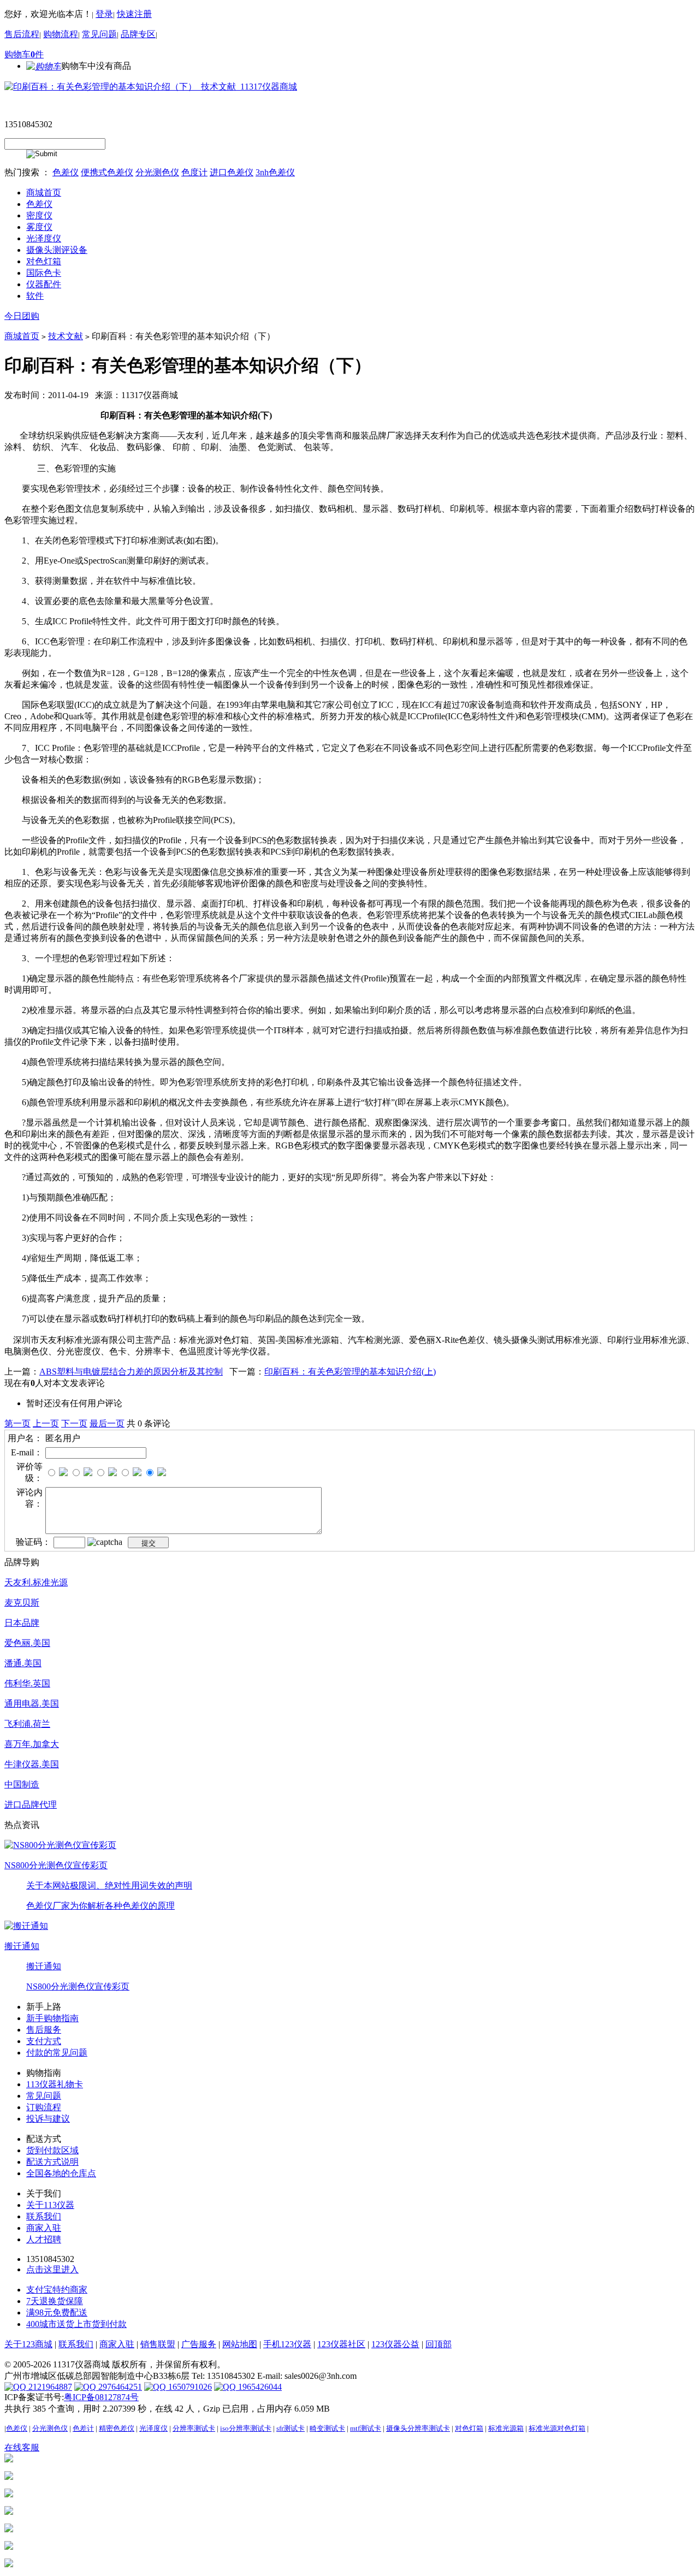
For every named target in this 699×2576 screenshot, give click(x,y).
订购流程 (44, 2107)
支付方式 (44, 2041)
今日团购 (22, 316)
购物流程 (61, 34)
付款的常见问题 (57, 2053)
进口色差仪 (232, 172)
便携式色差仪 (107, 172)
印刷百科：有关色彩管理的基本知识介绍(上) (350, 1372)
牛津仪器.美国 (32, 1764)
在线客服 (22, 2447)
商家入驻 (44, 2228)
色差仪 (66, 172)
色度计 (194, 172)
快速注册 (134, 14)
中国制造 (22, 1784)
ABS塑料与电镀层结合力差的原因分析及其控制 (131, 1372)
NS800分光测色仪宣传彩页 (56, 1865)
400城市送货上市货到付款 (76, 2324)
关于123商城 (28, 2344)
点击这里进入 (52, 2269)
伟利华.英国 (27, 1683)
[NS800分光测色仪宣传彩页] (60, 1844)
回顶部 (439, 2344)
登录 (104, 14)
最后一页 (107, 1423)
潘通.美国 (23, 1663)
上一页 (46, 1423)
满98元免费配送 (57, 2313)
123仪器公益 (395, 2344)
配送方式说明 (52, 2162)
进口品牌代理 (31, 1805)
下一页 (74, 1423)
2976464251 (119, 2387)
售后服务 (44, 2030)
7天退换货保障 (55, 2301)
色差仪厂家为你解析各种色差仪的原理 (100, 1906)
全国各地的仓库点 (61, 2173)
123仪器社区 (341, 2344)
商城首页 (22, 336)
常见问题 (99, 34)
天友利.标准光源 (36, 1582)
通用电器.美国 (32, 1704)
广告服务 (199, 2344)
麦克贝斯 (22, 1603)
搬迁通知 (22, 1946)
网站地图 (240, 2344)
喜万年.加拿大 (32, 1744)
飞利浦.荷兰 (27, 1724)
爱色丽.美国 (27, 1643)
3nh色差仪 (275, 172)
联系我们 (44, 2216)
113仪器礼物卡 (55, 2084)
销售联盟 (158, 2344)
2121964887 (49, 2387)
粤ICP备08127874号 (101, 2397)
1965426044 (259, 2387)
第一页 (17, 1423)
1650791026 (189, 2387)
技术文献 (66, 336)
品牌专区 (138, 34)
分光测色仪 (157, 172)
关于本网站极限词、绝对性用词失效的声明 (109, 1885)
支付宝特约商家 (57, 2290)
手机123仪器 (287, 2344)
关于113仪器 (50, 2205)
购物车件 (24, 54)
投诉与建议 (48, 2119)
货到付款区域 (52, 2150)
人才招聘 (44, 2239)
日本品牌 (22, 1623)
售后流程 (22, 34)
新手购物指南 (52, 2018)
